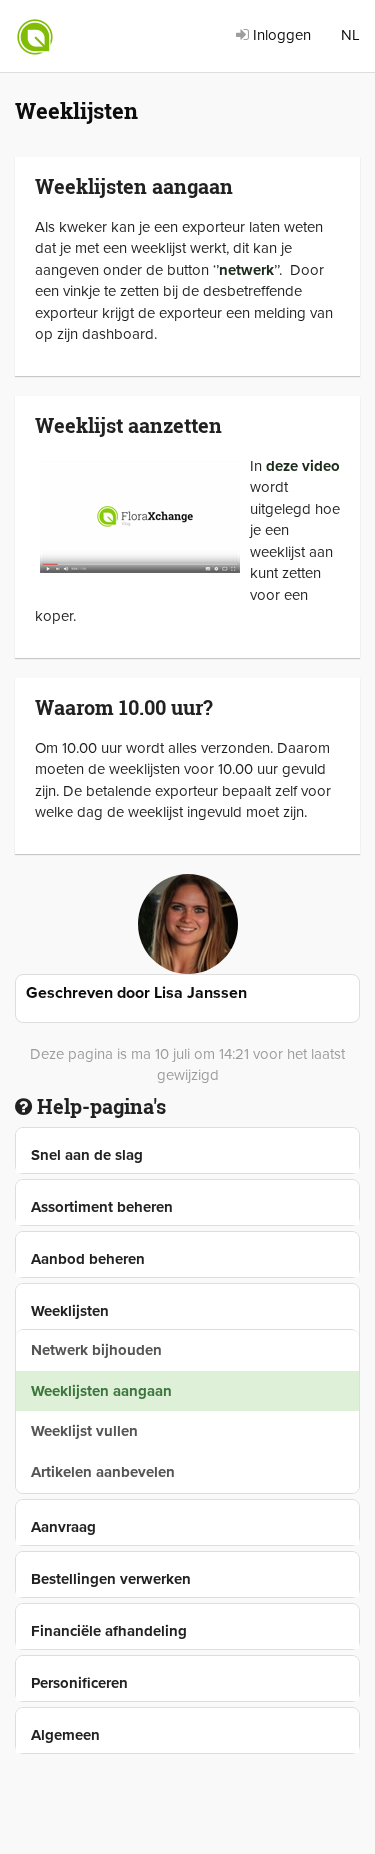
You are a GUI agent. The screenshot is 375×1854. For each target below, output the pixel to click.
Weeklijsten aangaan (101, 1391)
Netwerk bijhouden (96, 1350)
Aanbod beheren (88, 1259)
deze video (303, 466)
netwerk (246, 270)
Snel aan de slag (87, 1155)
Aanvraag (63, 1527)
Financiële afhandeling (109, 1631)
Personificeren (79, 1683)
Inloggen (280, 35)
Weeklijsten (70, 1311)
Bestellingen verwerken (111, 1579)
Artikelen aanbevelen (103, 1472)
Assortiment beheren (102, 1207)
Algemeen (65, 1735)
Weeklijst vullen (84, 1431)
